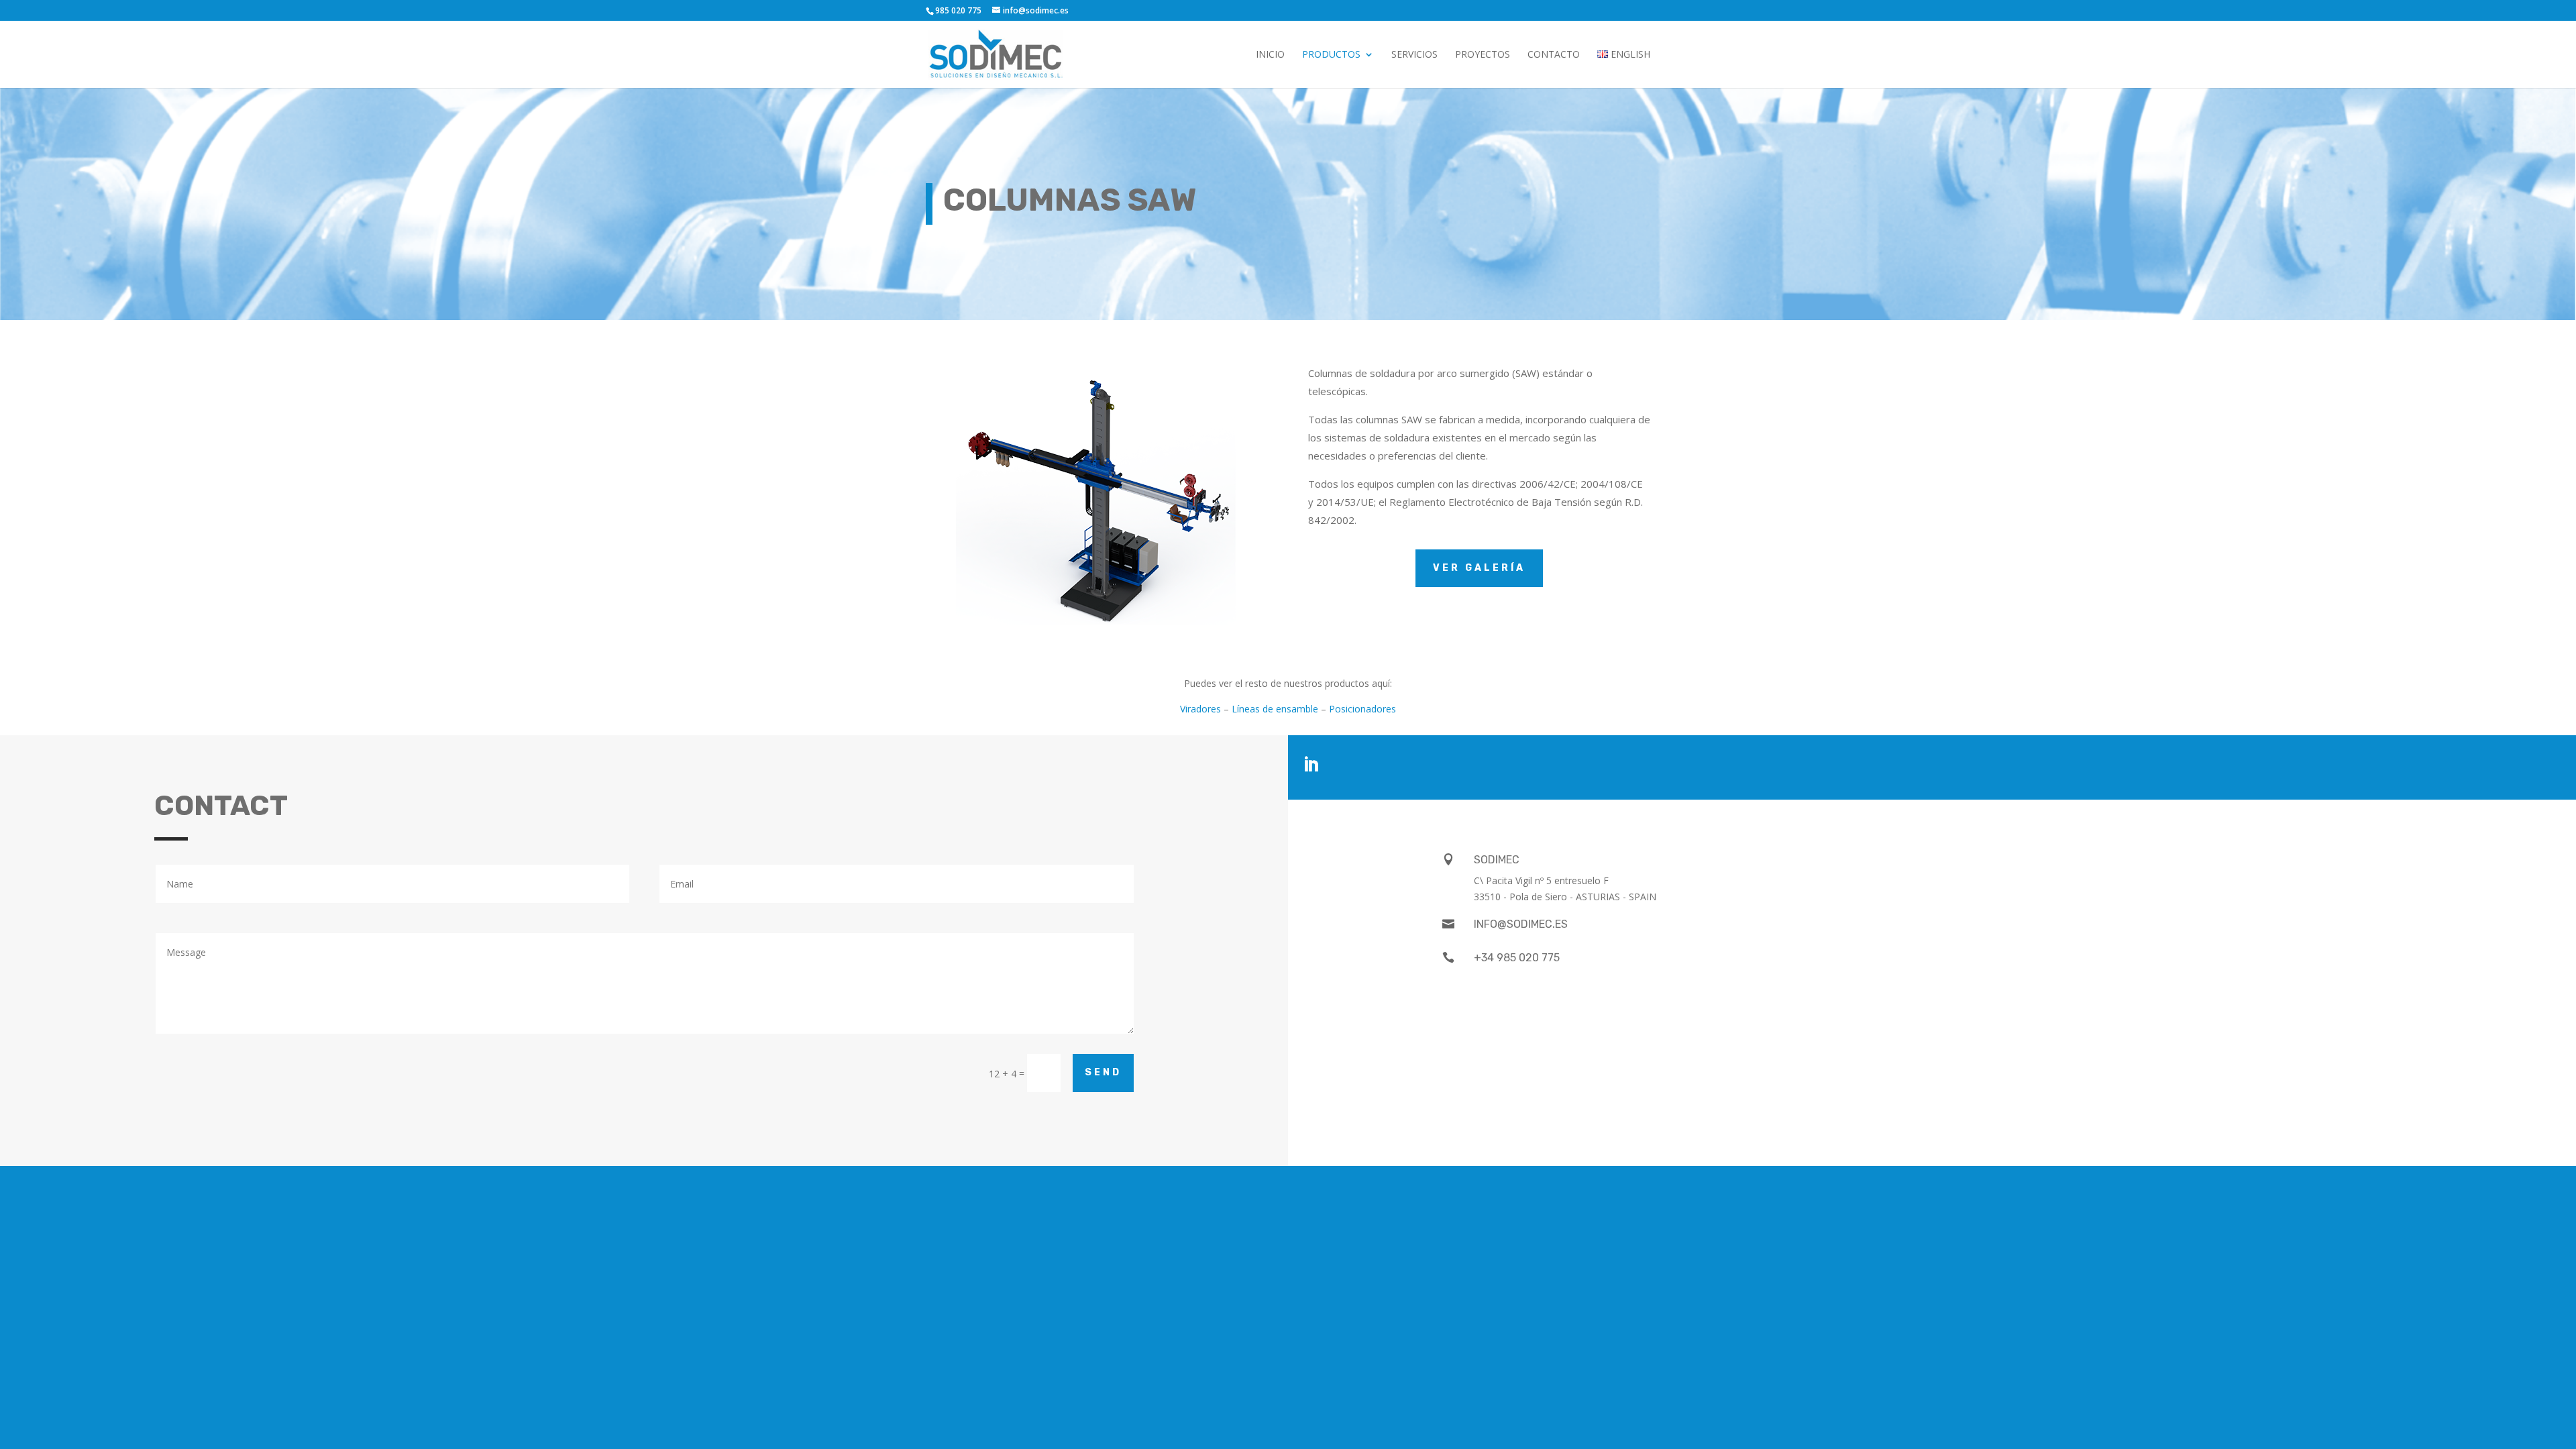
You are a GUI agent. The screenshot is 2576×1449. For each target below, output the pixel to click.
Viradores (1200, 709)
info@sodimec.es (1521, 924)
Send (1103, 1072)
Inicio (1270, 55)
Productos (1331, 55)
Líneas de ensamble (1275, 709)
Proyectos (1483, 55)
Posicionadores (1362, 709)
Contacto (1554, 55)
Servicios (1414, 55)
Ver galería (1479, 568)
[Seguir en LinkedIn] (1311, 765)
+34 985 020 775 (1517, 958)
